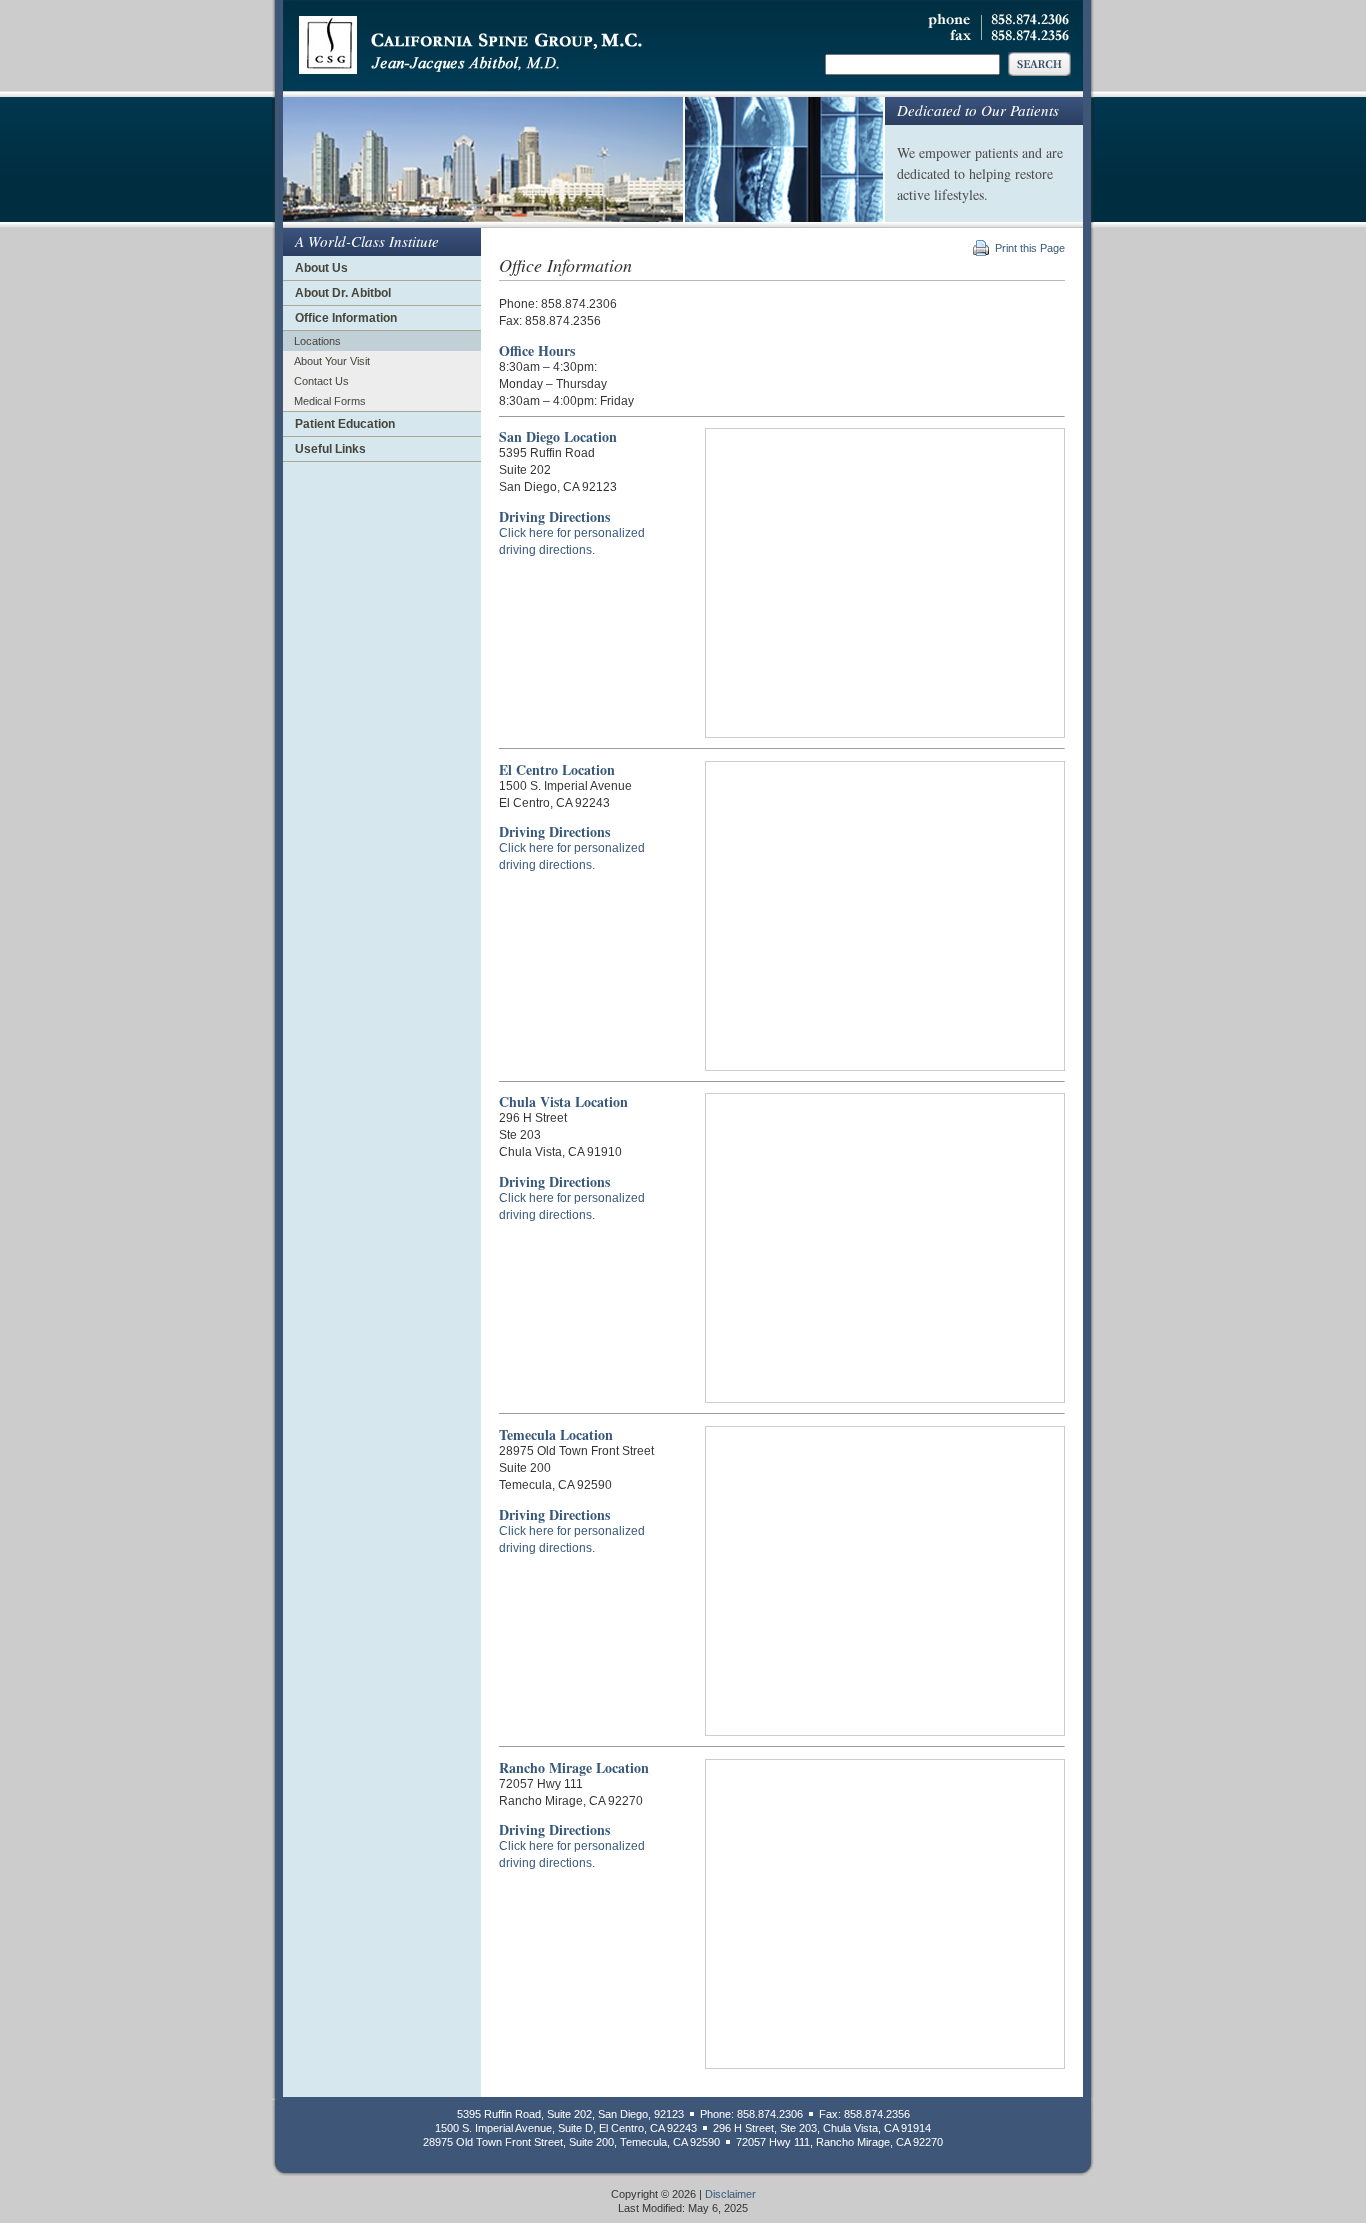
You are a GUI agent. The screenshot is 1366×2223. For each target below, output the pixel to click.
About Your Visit (332, 361)
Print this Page (1030, 248)
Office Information (346, 318)
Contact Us (321, 381)
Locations (317, 341)
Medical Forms (330, 401)
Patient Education (345, 424)
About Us (321, 268)
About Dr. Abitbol (343, 293)
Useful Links (330, 449)
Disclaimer (730, 2194)
